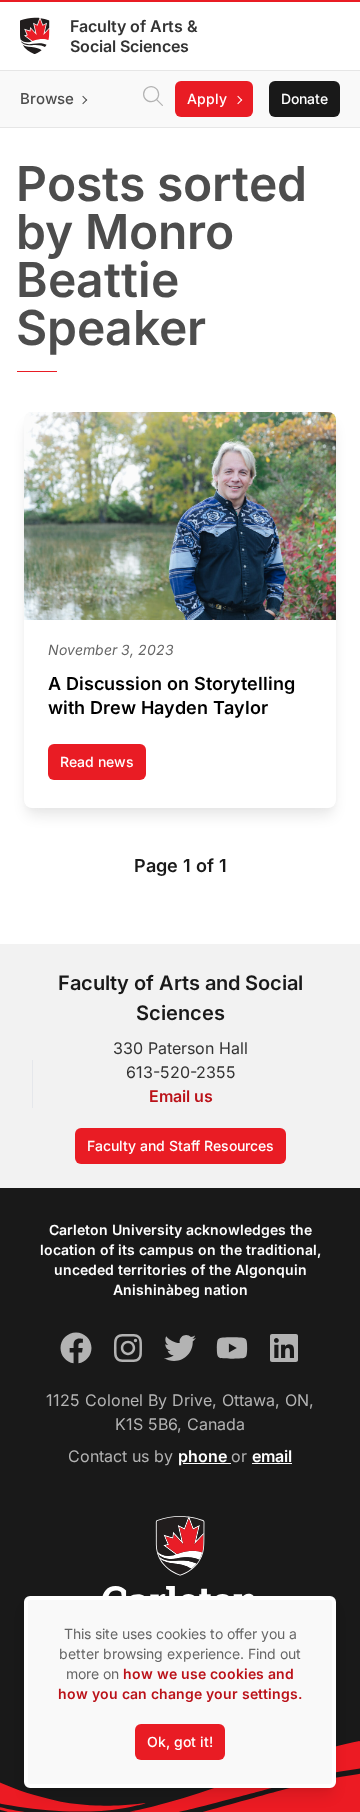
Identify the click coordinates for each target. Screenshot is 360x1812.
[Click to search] (153, 99)
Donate (304, 98)
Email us (181, 1096)
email (272, 1456)
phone (204, 1456)
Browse (47, 98)
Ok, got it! (180, 1741)
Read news (103, 766)
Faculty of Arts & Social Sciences (134, 36)
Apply (207, 98)
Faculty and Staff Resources (180, 1145)
